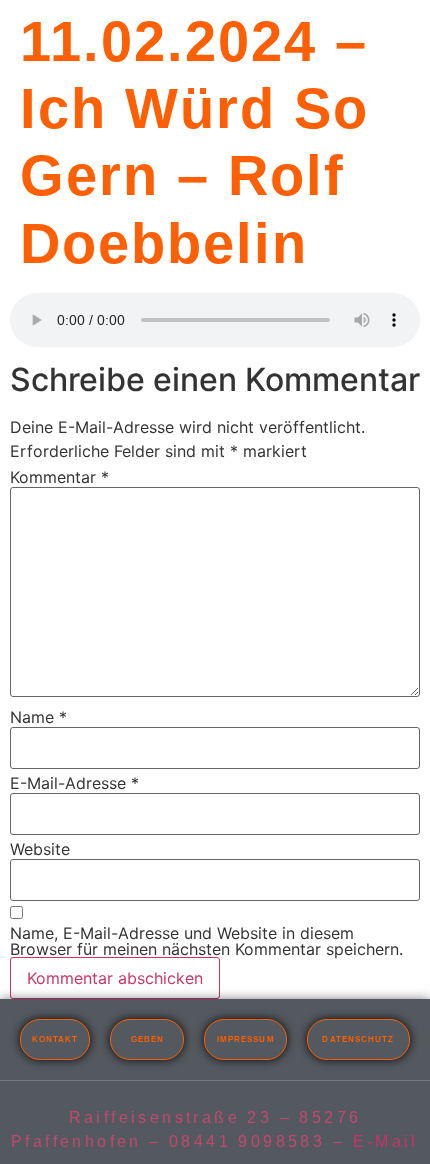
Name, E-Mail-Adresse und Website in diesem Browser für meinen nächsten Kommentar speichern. (206, 941)
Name (38, 717)
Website (40, 849)
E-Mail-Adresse (74, 783)
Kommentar (59, 477)
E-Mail (386, 1141)
